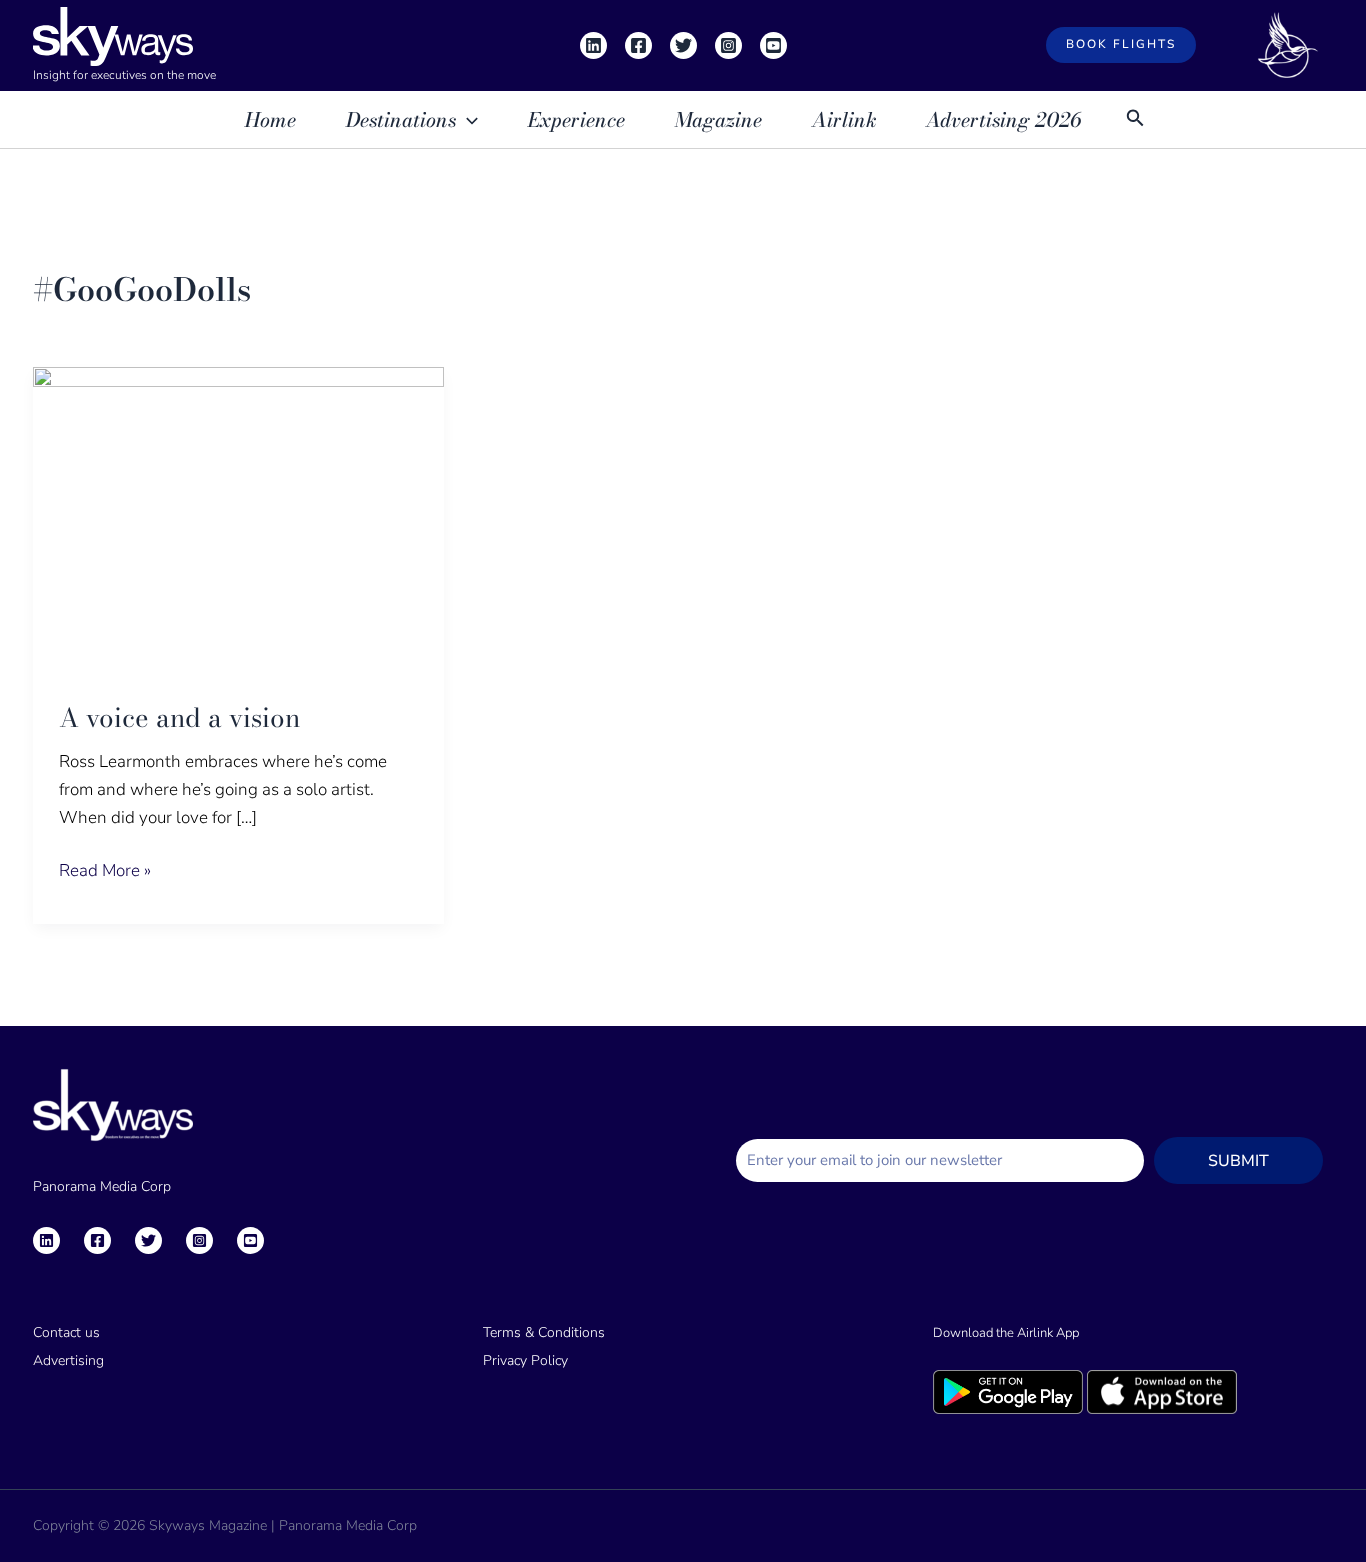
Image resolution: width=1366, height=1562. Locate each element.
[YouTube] (773, 45)
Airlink (844, 119)
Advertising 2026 (1003, 119)
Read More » (105, 869)
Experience (576, 119)
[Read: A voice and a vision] (238, 519)
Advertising (68, 1360)
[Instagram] (728, 45)
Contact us (66, 1332)
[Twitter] (683, 45)
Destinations (401, 119)
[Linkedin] (593, 45)
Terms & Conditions (544, 1332)
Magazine (718, 119)
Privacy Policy (525, 1360)
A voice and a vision (179, 717)
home (270, 119)
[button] (1121, 45)
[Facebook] (638, 45)
